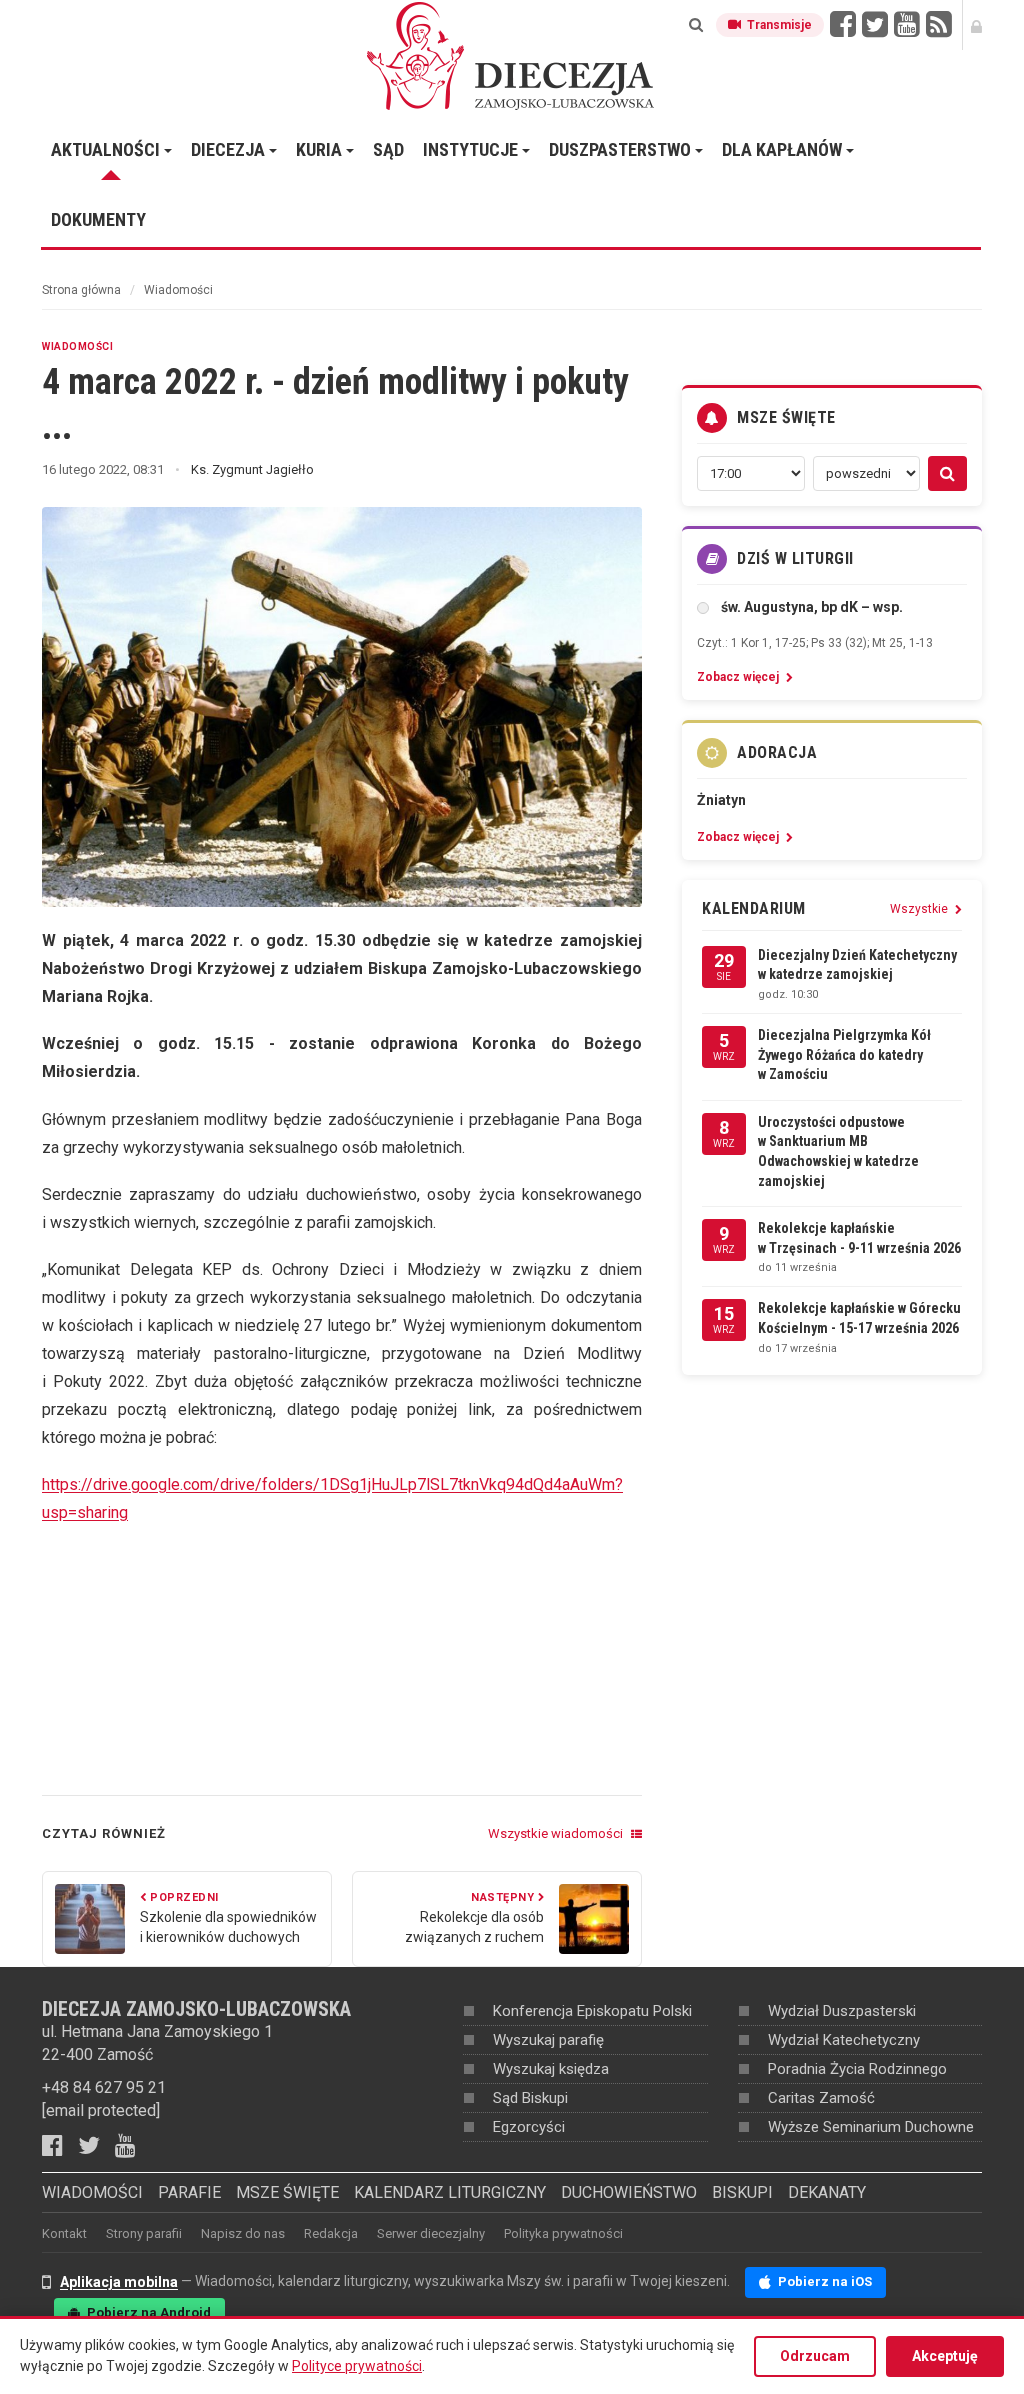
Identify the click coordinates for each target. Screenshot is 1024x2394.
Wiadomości (178, 290)
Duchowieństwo (629, 2192)
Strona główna (81, 290)
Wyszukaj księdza (551, 2069)
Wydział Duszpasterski (842, 2011)
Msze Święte (287, 2192)
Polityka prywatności (563, 2233)
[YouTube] (133, 2146)
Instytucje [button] (472, 149)
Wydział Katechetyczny (844, 2040)
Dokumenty (98, 219)
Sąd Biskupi (530, 2098)
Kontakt (64, 2233)
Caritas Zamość (821, 2098)
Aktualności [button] (107, 149)
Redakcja (331, 2233)
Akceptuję (945, 2356)
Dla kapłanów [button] (784, 149)
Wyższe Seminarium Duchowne (871, 2127)
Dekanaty (827, 2192)
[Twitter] (96, 2146)
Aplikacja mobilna (119, 2282)
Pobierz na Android (147, 2312)
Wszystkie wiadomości (557, 1833)
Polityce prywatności (357, 2366)
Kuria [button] (321, 149)
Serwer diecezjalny (431, 2233)
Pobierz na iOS (823, 2281)
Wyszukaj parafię (548, 2040)
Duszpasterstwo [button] (622, 149)
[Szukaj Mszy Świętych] (947, 473)
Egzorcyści (529, 2127)
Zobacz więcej (739, 677)
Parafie (189, 2192)
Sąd (388, 149)
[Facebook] (60, 2146)
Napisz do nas (243, 2233)
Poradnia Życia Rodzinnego (857, 2069)
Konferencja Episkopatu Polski (592, 2011)
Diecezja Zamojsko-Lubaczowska (512, 55)
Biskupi (742, 2192)
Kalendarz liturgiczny (450, 2192)
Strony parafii (144, 2233)
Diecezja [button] (230, 149)
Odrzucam (815, 2356)
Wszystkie (920, 909)
